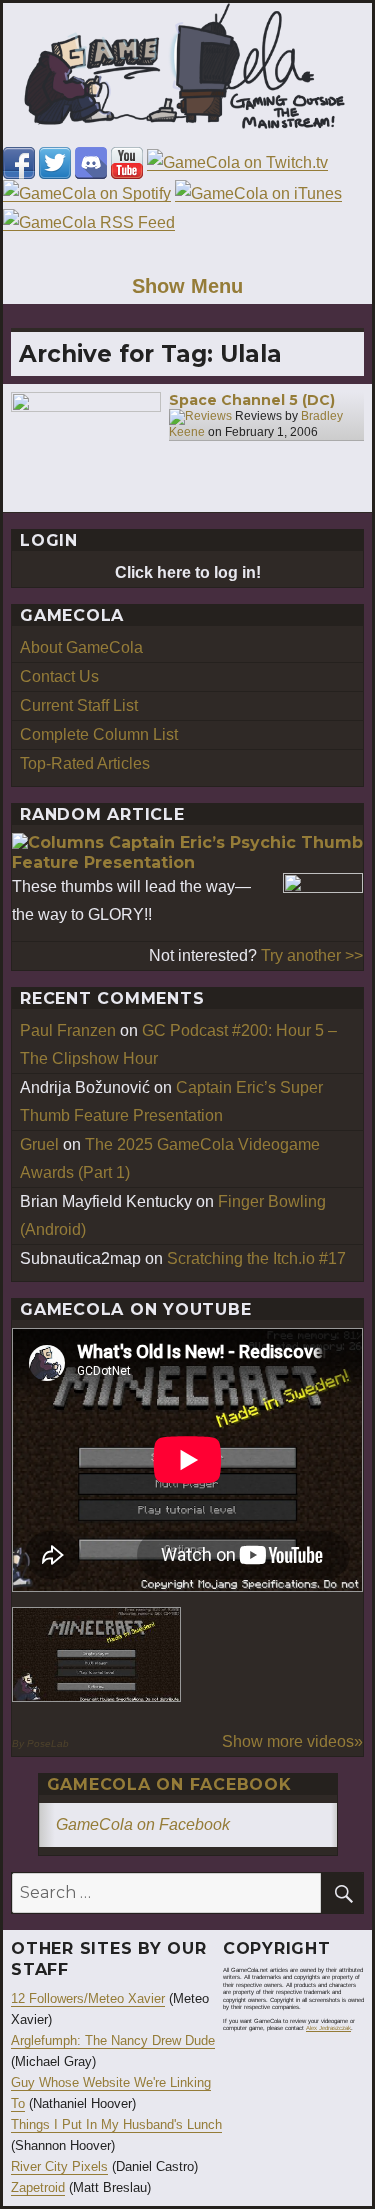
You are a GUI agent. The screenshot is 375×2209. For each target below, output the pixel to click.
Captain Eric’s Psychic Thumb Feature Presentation (187, 853)
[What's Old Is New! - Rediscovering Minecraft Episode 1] (96, 1654)
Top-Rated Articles (85, 763)
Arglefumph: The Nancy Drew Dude (113, 2040)
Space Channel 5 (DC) (252, 400)
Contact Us (59, 676)
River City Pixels (59, 2166)
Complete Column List (99, 734)
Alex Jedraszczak (328, 2028)
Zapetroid (38, 2187)
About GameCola (81, 647)
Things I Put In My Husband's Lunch (116, 2124)
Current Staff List (79, 705)
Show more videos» (292, 1741)
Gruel (39, 1144)
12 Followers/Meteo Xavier (88, 1998)
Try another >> (312, 955)
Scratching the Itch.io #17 (256, 1258)
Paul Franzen (68, 1030)
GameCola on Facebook (169, 1784)
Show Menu (187, 286)
